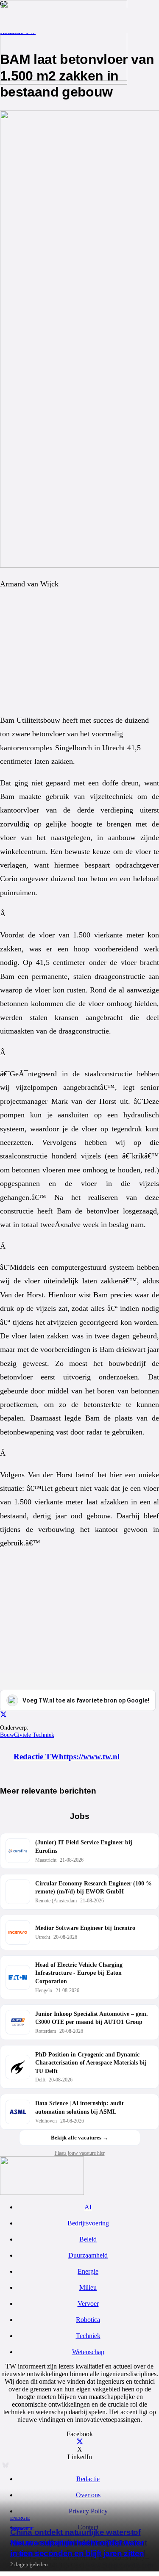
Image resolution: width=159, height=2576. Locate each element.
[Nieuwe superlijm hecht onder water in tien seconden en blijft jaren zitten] (64, 79)
